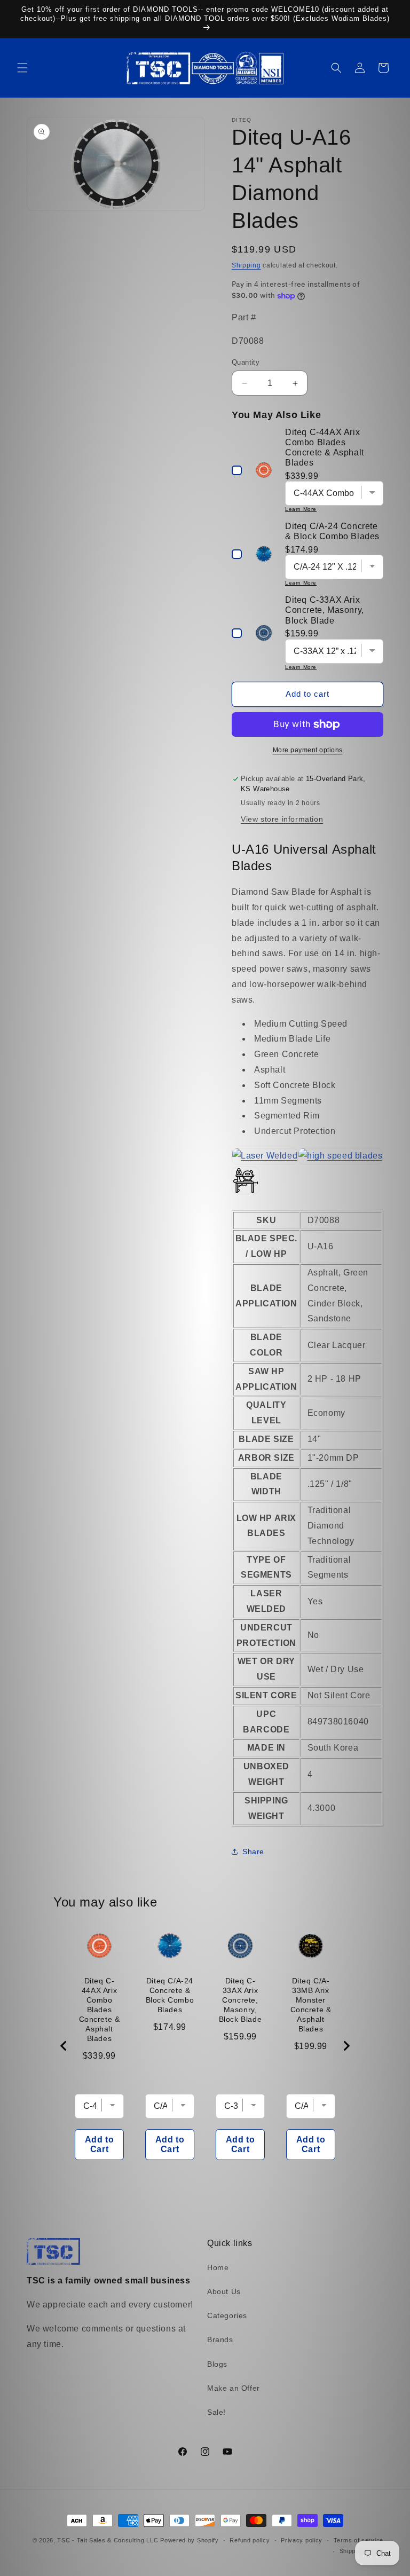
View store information (282, 819)
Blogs (217, 2364)
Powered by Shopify (190, 2540)
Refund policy (250, 2540)
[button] (22, 68)
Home (218, 2267)
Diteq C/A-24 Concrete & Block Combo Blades (170, 1995)
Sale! (216, 2412)
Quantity (246, 362)
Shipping (246, 265)
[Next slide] (346, 2046)
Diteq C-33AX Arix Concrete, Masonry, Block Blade (241, 2000)
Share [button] (253, 1852)
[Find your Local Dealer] (307, 1156)
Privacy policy (302, 2540)
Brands (220, 2339)
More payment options (308, 750)
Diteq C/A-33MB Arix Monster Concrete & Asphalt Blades (311, 2005)
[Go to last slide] (64, 2046)
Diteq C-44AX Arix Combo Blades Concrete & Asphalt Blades (100, 2010)
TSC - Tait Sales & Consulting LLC (108, 2540)
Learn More (301, 509)
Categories (227, 2315)
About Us (224, 2291)
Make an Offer (234, 2388)
